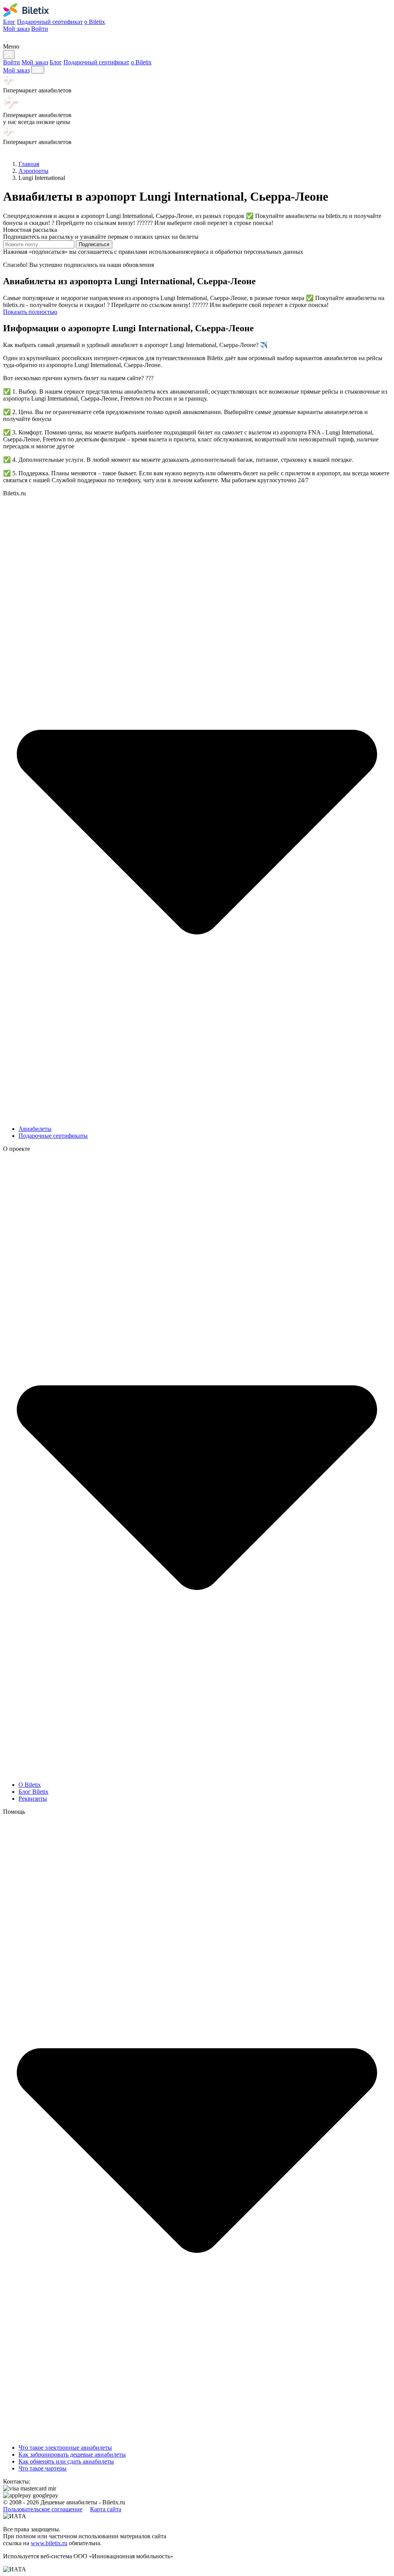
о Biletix (95, 22)
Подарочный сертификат (50, 22)
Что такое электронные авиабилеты (65, 2448)
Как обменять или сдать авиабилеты (66, 2461)
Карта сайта (106, 2509)
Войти (40, 29)
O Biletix (30, 1785)
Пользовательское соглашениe (43, 2509)
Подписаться (94, 244)
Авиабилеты (35, 1129)
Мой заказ (16, 29)
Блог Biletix (33, 1792)
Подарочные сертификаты (53, 1136)
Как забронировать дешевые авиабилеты (72, 2454)
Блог (9, 22)
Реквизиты (33, 1799)
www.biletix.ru (49, 2543)
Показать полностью (30, 312)
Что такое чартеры (43, 2468)
